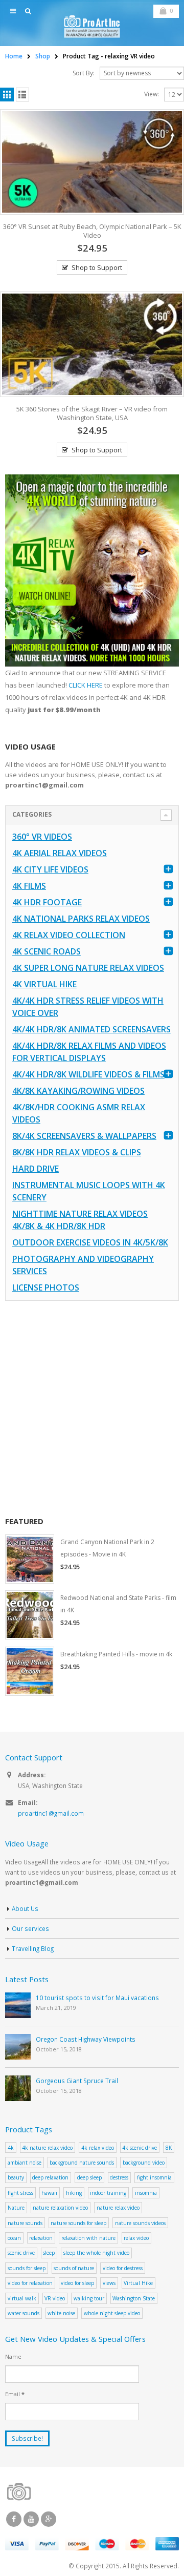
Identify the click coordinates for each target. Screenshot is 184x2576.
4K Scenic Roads (47, 951)
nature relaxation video (60, 2208)
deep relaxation (50, 2177)
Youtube (31, 2519)
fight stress (20, 2193)
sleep (49, 2253)
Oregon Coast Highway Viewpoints (86, 2039)
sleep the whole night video (96, 2253)
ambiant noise (25, 2163)
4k (11, 2148)
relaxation (41, 2238)
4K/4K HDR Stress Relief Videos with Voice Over (88, 1007)
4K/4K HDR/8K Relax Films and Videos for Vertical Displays (89, 1052)
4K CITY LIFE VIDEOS (50, 869)
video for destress (123, 2268)
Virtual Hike (138, 2283)
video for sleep (77, 2283)
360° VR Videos (42, 837)
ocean (14, 2238)
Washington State (134, 2298)
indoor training (108, 2193)
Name (13, 2356)
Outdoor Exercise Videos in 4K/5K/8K (90, 1242)
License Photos (46, 1287)
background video (144, 2163)
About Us (25, 1908)
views (109, 2283)
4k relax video (98, 2148)
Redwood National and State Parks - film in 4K (118, 1604)
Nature (16, 2208)
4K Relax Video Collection (69, 935)
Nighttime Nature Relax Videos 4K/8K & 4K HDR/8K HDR (80, 1220)
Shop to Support (97, 267)
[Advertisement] (92, 1408)
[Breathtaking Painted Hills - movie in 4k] (30, 1671)
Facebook (14, 2519)
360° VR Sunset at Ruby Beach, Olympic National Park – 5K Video (92, 231)
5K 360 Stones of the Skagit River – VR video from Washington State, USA (92, 413)
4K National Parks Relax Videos (81, 919)
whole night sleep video (112, 2313)
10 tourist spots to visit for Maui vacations (97, 1998)
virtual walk (22, 2298)
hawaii (49, 2193)
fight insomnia (154, 2177)
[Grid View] (7, 95)
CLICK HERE (86, 685)
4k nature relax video (47, 2148)
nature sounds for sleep (78, 2223)
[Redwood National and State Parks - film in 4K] (30, 1615)
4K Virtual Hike (44, 984)
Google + (49, 2519)
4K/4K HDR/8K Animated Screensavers (91, 1029)
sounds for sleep (27, 2268)
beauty (16, 2177)
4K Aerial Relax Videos (60, 853)
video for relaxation (30, 2283)
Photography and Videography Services (83, 1265)
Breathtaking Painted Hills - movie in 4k (116, 1654)
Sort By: (84, 73)
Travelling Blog (33, 1948)
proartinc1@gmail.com (51, 1813)
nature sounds (25, 2223)
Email (15, 2394)
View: (152, 94)
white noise (61, 2313)
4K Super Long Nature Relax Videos (88, 968)
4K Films (29, 886)
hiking (74, 2193)
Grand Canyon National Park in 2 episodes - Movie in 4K (107, 1548)
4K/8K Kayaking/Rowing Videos (78, 1091)
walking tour (89, 2298)
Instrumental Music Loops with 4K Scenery (89, 1191)
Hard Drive (36, 1169)
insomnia (146, 2193)
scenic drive (21, 2253)
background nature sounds (82, 2163)
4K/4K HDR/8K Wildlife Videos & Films (88, 1074)
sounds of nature (74, 2268)
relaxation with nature (88, 2238)
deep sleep (89, 2177)
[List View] (23, 95)
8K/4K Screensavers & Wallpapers (84, 1136)
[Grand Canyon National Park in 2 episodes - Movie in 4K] (30, 1559)
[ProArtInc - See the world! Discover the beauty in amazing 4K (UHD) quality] (92, 26)
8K (169, 2148)
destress (119, 2177)
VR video (55, 2298)
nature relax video (118, 2208)
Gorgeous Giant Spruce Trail (77, 2081)
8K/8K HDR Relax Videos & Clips (77, 1152)
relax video (136, 2238)
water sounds (24, 2313)
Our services (30, 1928)
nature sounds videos (140, 2223)
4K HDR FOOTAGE (47, 902)
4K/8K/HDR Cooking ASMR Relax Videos (79, 1113)
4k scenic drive (140, 2148)
